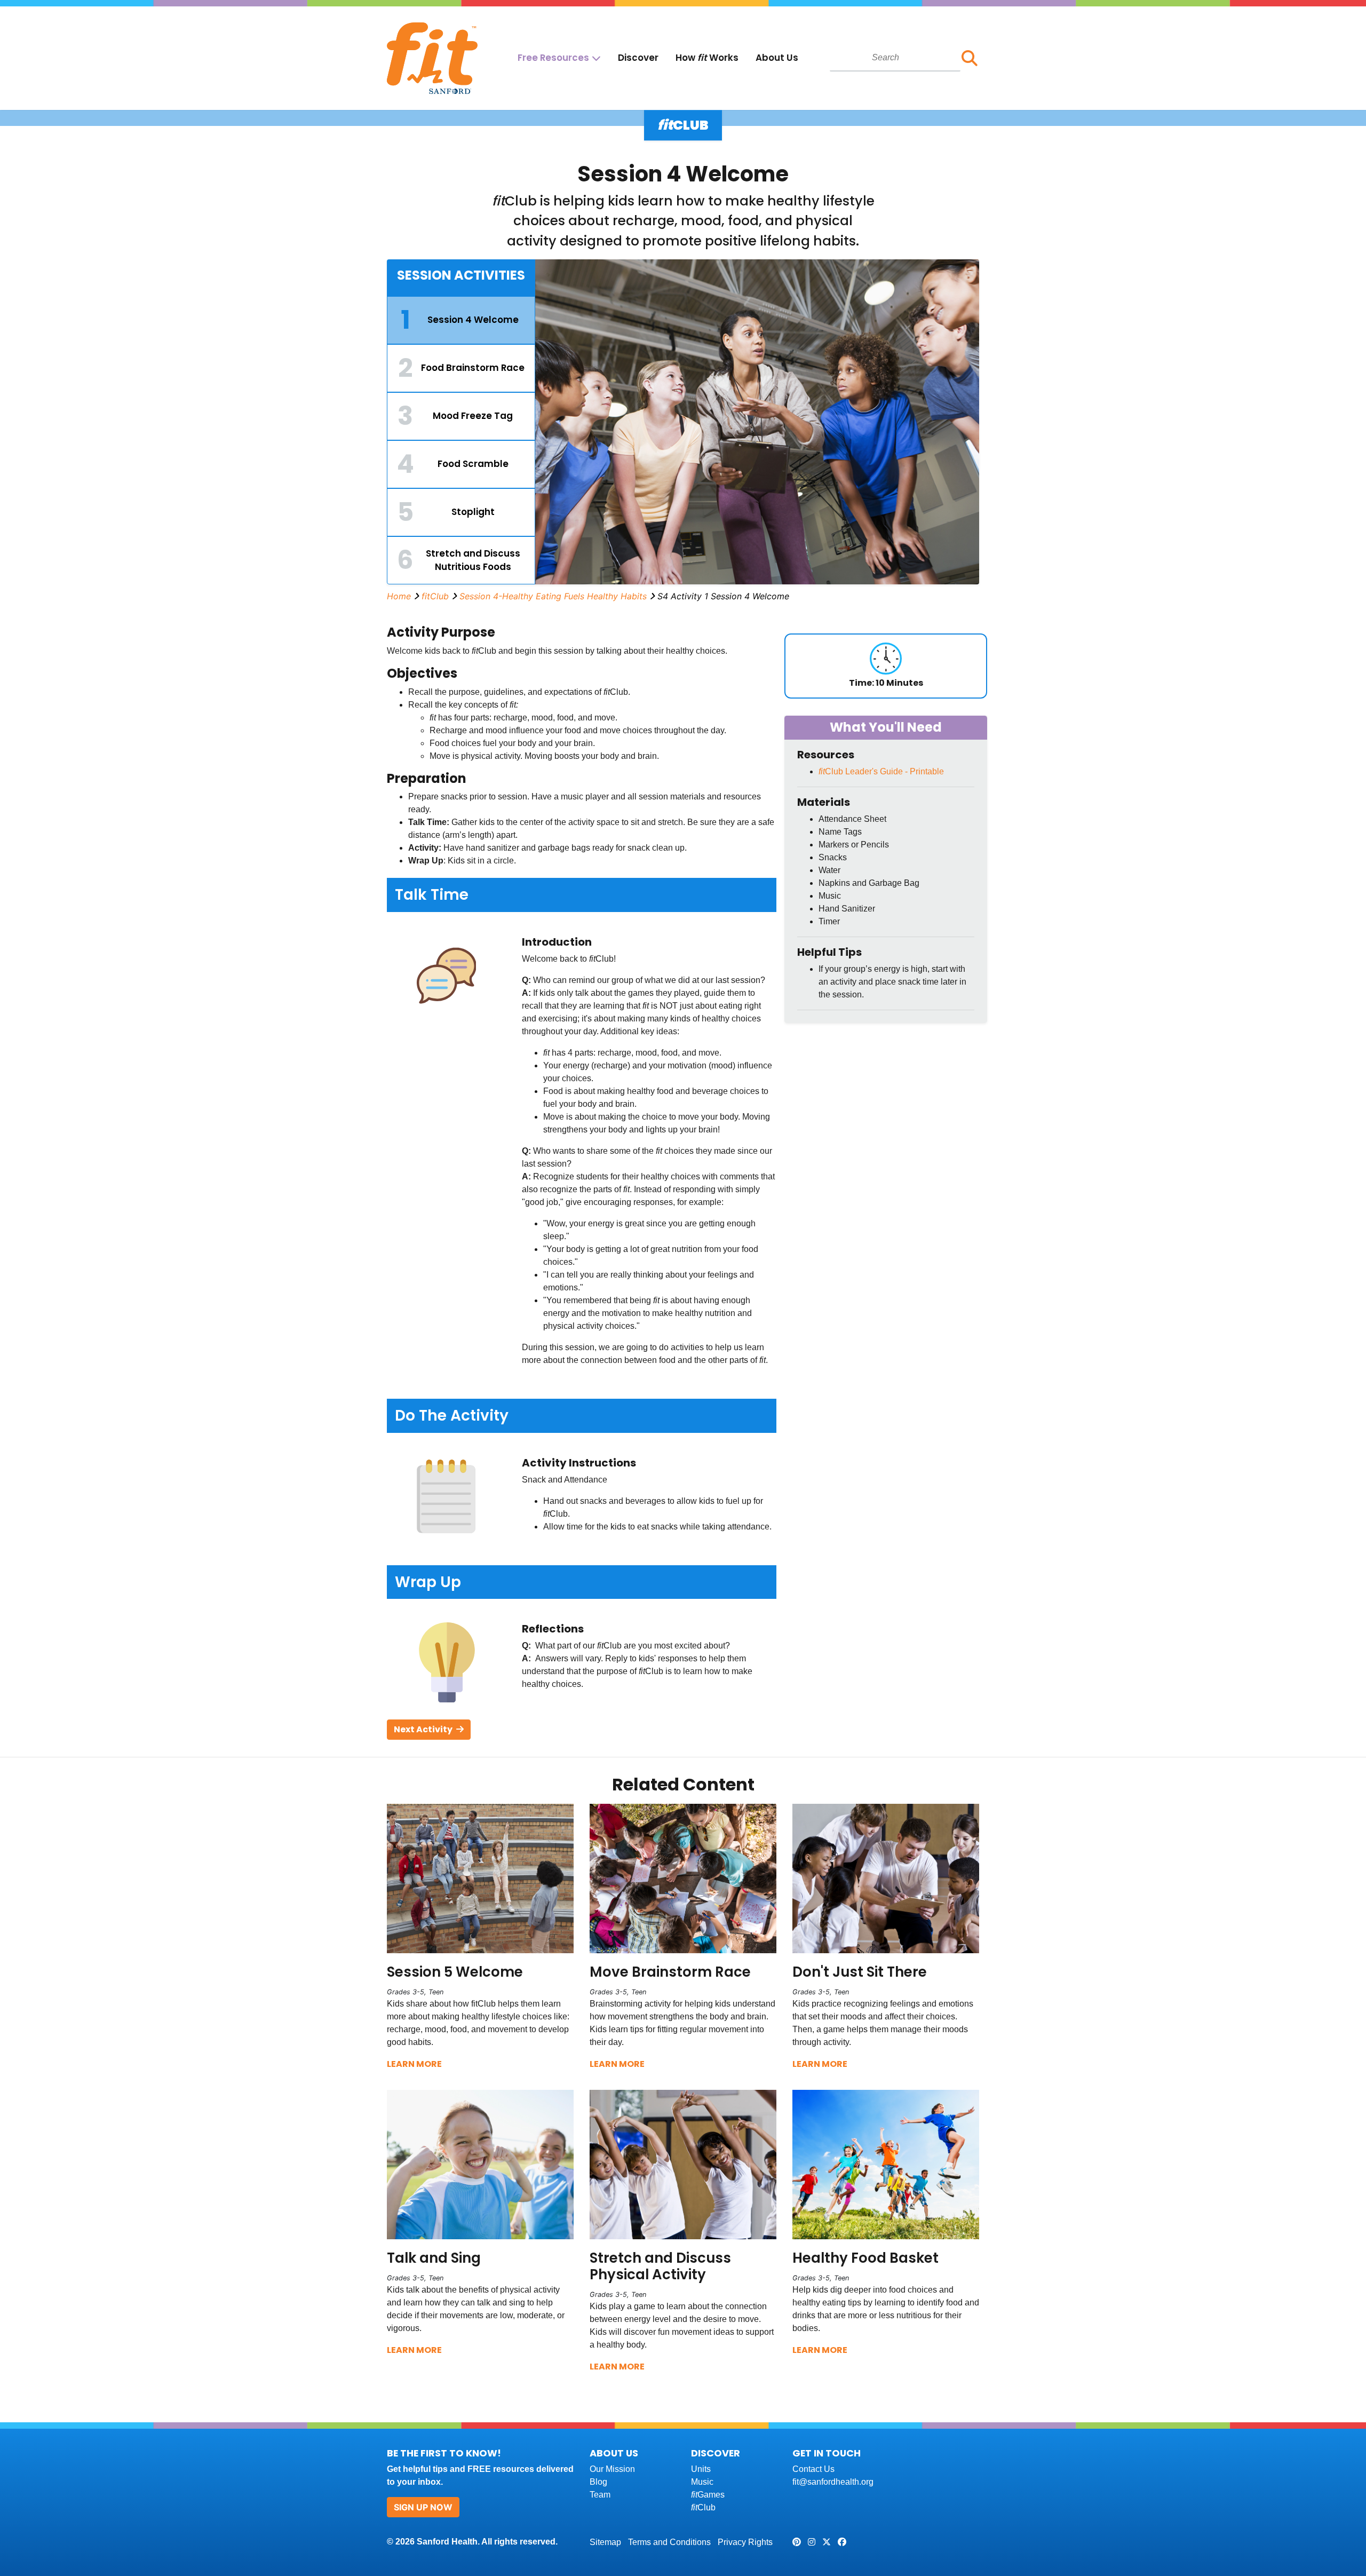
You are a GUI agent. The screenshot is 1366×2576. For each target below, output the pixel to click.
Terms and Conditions (669, 2542)
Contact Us (813, 2469)
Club (703, 2507)
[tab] (461, 320)
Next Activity (424, 1729)
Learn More (414, 2064)
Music (702, 2482)
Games (708, 2495)
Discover (638, 58)
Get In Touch (827, 2453)
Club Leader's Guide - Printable (881, 771)
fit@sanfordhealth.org (833, 2482)
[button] (970, 58)
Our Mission (612, 2469)
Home (399, 596)
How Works (707, 58)
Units (701, 2469)
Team (600, 2495)
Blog (598, 2482)
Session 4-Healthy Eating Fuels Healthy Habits (553, 596)
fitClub (435, 596)
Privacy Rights (745, 2542)
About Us (777, 58)
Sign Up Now (423, 2507)
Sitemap (605, 2542)
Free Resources (553, 58)
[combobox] (895, 58)
